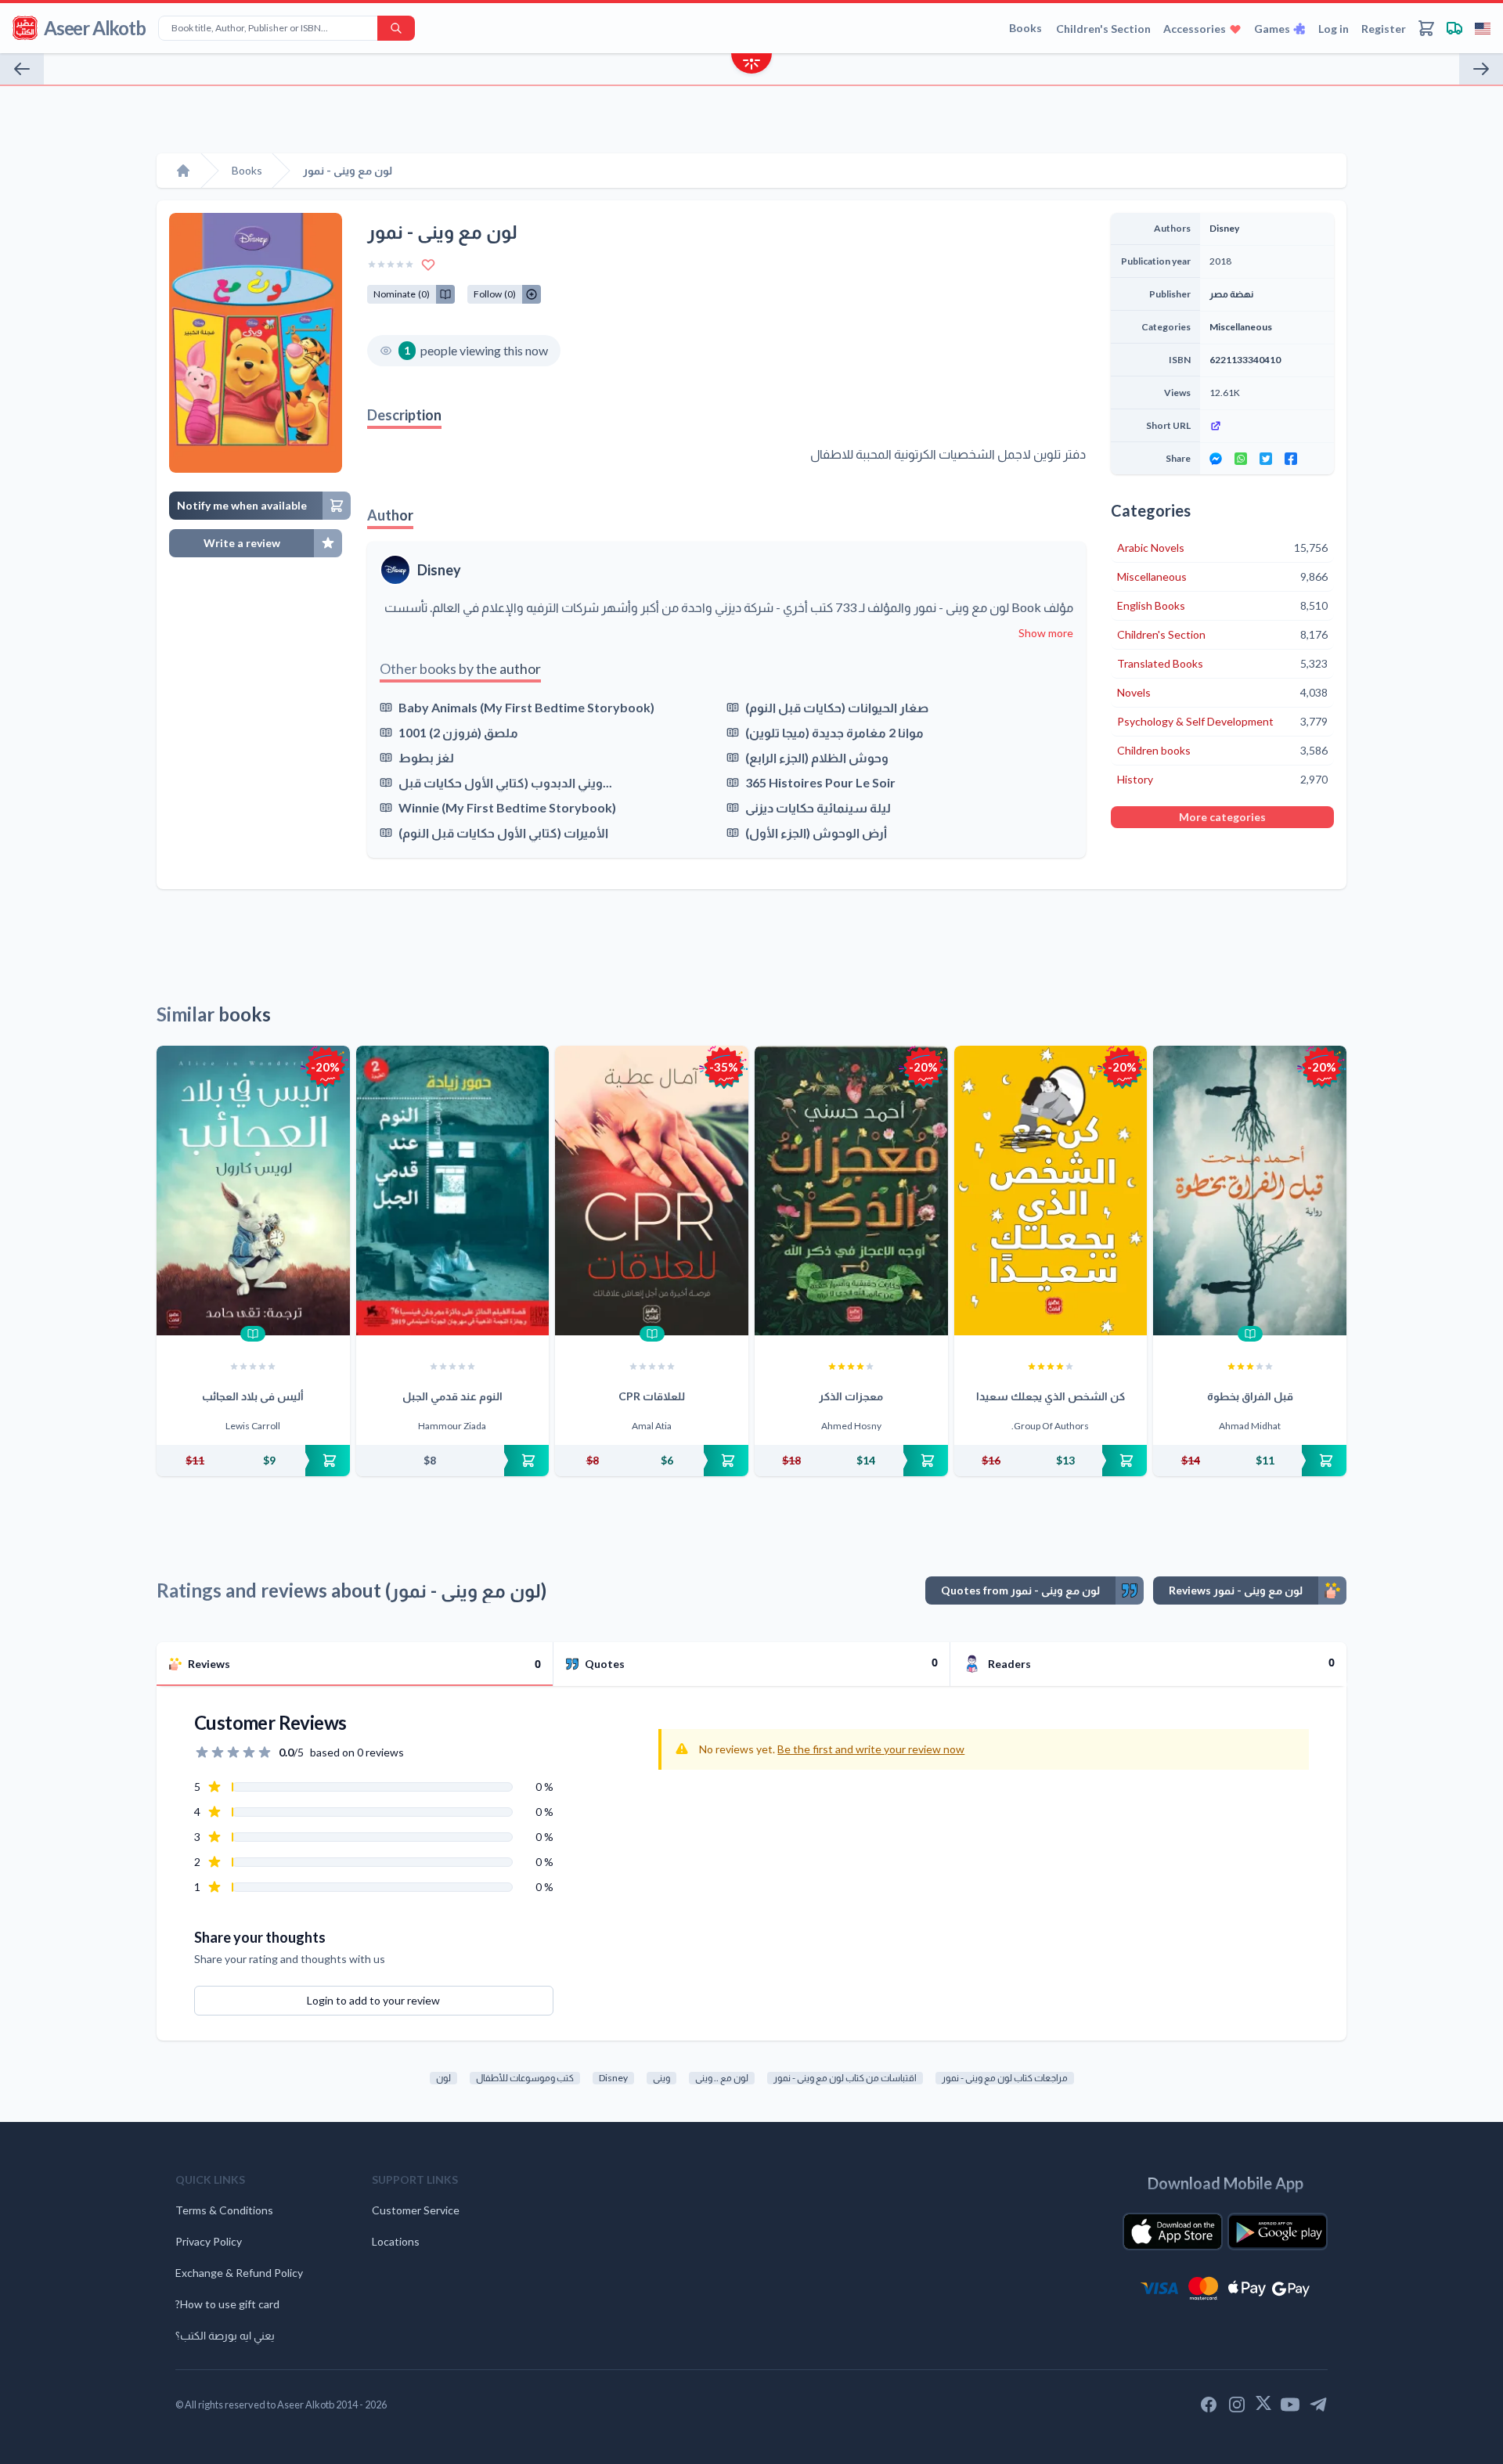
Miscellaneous (1241, 327)
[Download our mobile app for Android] (1278, 2232)
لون (443, 2078)
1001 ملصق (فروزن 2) (458, 732)
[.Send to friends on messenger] (1216, 459)
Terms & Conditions (224, 2210)
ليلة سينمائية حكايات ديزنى (818, 807)
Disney (439, 570)
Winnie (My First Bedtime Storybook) (507, 807)
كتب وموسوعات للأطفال (525, 2078)
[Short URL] (1267, 426)
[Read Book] (253, 1334)
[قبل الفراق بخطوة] (1250, 1191)
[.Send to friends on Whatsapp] (1241, 459)
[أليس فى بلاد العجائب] (253, 1191)
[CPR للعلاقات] (652, 1191)
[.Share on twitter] (1266, 459)
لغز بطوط (426, 757)
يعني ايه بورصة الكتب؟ (225, 2335)
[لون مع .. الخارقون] (1481, 69)
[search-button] (396, 28)
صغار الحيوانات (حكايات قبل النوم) (837, 707)
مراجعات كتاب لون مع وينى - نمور (1005, 2078)
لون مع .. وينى (722, 2078)
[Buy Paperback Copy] (253, 1461)
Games (1272, 29)
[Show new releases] (751, 65)
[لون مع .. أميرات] (22, 69)
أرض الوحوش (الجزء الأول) (816, 832)
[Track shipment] (1454, 28)
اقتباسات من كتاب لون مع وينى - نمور (845, 2078)
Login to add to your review (373, 2000)
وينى (661, 2078)
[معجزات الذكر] (851, 1191)
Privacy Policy (209, 2241)
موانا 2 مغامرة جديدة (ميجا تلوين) (834, 732)
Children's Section (1103, 29)
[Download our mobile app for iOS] (1173, 2232)
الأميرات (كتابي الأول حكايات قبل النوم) (503, 832)
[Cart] (1426, 28)
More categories (1222, 817)
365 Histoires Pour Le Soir (820, 782)
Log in (1334, 29)
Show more (1046, 633)
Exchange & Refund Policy (239, 2273)
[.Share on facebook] (1291, 459)
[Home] (183, 171)
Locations (396, 2241)
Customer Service (416, 2210)
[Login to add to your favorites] (428, 265)
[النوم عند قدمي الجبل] (453, 1191)
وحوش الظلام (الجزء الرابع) (817, 757)
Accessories (1195, 29)
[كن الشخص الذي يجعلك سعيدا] (1051, 1191)
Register (1384, 29)
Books (1025, 28)
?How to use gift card (227, 2304)
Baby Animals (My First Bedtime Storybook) (526, 707)
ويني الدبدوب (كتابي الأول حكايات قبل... (505, 782)
